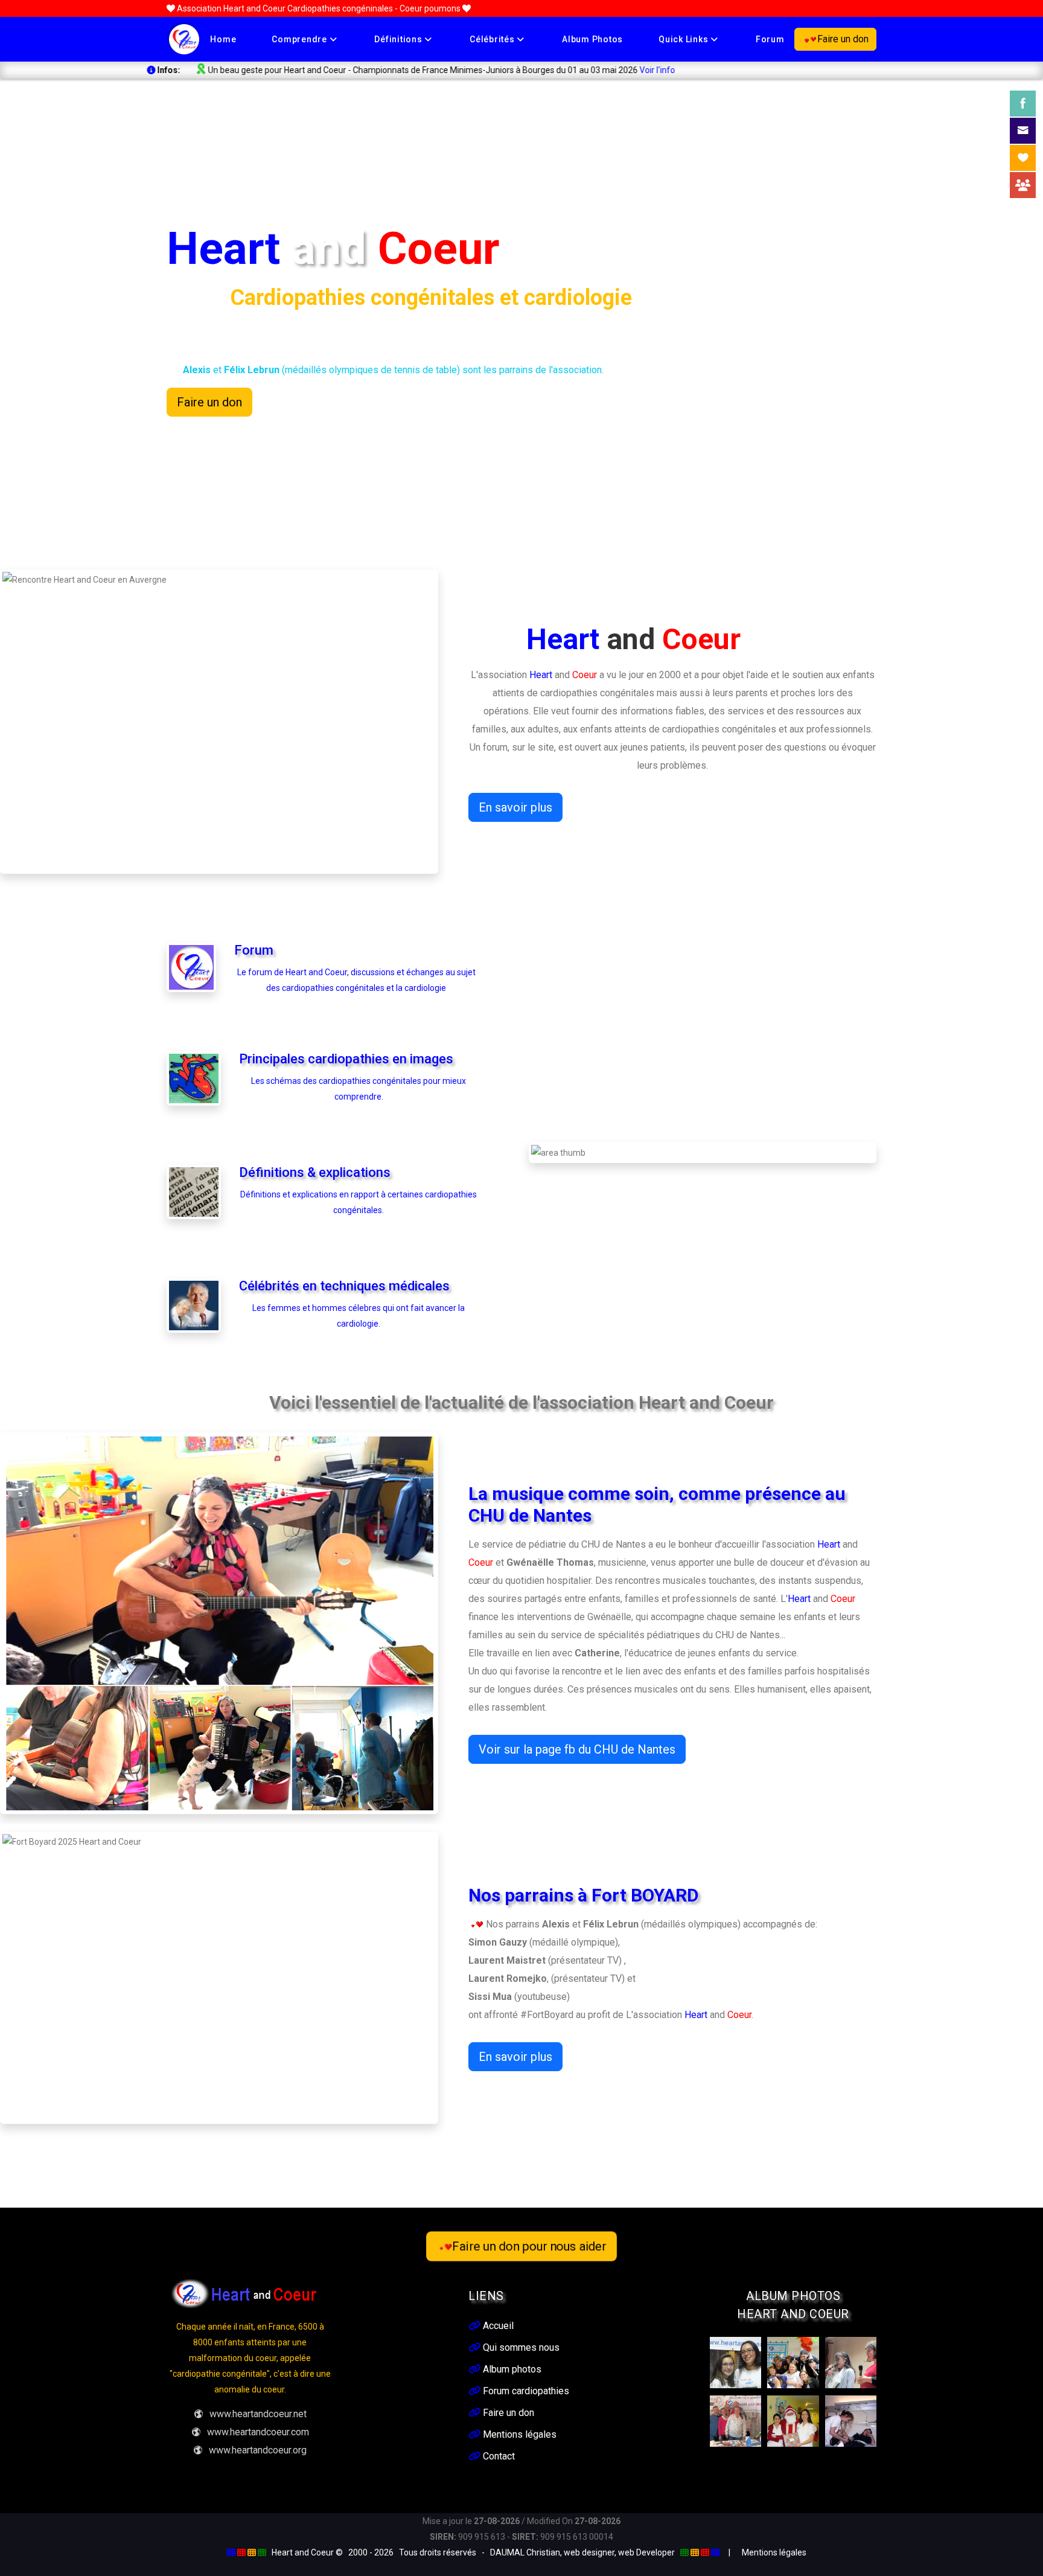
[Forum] (1023, 185)
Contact (498, 2456)
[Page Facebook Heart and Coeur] (1023, 104)
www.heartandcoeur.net (258, 2414)
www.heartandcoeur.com (258, 2432)
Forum (770, 39)
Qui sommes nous (520, 2347)
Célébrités (493, 39)
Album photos (592, 39)
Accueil (497, 2326)
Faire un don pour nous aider (529, 2246)
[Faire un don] (1023, 158)
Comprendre (300, 39)
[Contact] (1023, 131)
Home (223, 39)
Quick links (684, 39)
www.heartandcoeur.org (258, 2450)
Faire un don (843, 39)
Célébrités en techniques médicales (344, 1286)
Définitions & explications (315, 1172)
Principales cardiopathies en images (346, 1059)
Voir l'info (509, 70)
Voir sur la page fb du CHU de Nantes (577, 1749)
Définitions (399, 39)
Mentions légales (518, 2434)
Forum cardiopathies (525, 2391)
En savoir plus (515, 807)
